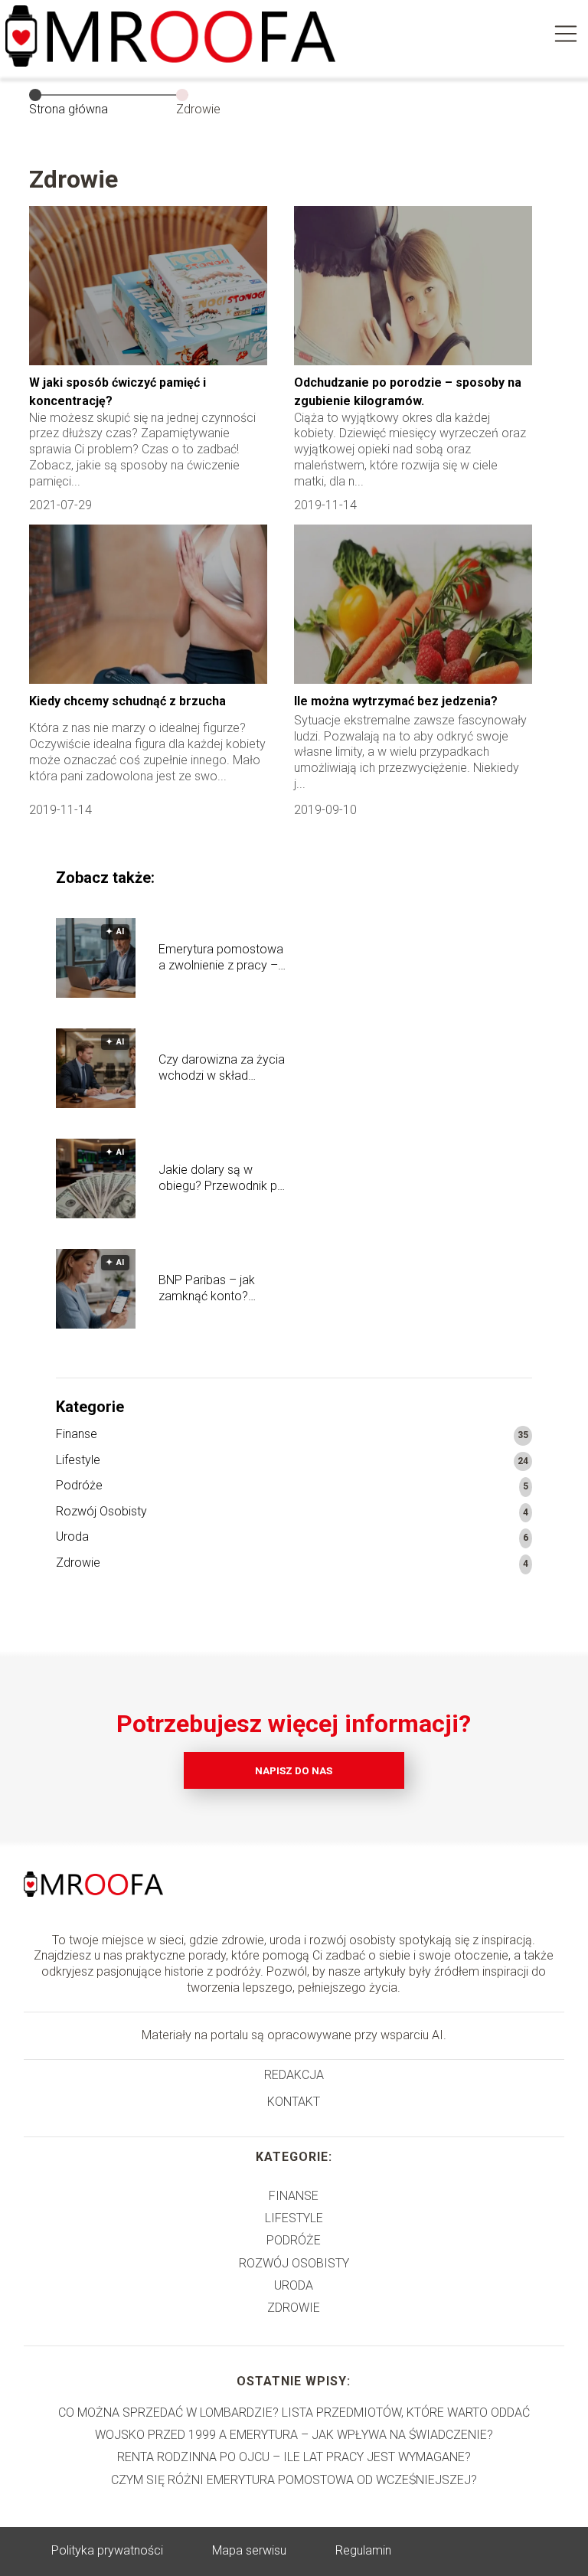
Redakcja (294, 2075)
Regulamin (363, 2550)
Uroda (72, 1536)
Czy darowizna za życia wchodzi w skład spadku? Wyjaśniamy (222, 1068)
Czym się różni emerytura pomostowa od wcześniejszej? (294, 2480)
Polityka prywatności (107, 2550)
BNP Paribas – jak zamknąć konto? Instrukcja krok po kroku (223, 1289)
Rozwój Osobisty (101, 1511)
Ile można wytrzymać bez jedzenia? (396, 701)
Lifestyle (78, 1460)
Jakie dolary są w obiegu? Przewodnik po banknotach (222, 1178)
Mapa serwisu (249, 2550)
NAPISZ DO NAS (294, 1771)
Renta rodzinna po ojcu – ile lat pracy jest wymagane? (294, 2457)
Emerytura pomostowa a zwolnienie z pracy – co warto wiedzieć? (221, 958)
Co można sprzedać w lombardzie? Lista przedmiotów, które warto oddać (294, 2413)
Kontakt (294, 2102)
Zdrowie (78, 1563)
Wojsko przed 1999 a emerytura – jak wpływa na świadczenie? (294, 2435)
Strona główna (69, 109)
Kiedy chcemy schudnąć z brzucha (127, 701)
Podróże (79, 1485)
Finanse (77, 1434)
